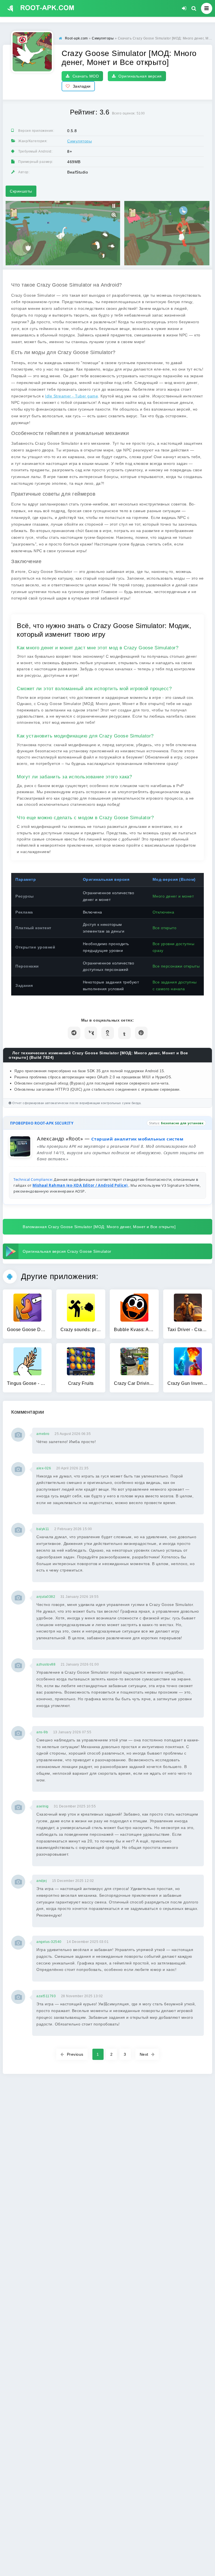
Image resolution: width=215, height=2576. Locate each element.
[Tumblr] (124, 1033)
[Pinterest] (141, 1033)
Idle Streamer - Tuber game (72, 396)
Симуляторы (80, 141)
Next (144, 2054)
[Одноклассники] (108, 1033)
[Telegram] (74, 1033)
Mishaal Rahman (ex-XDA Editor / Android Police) (80, 1185)
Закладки (82, 86)
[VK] (91, 1033)
